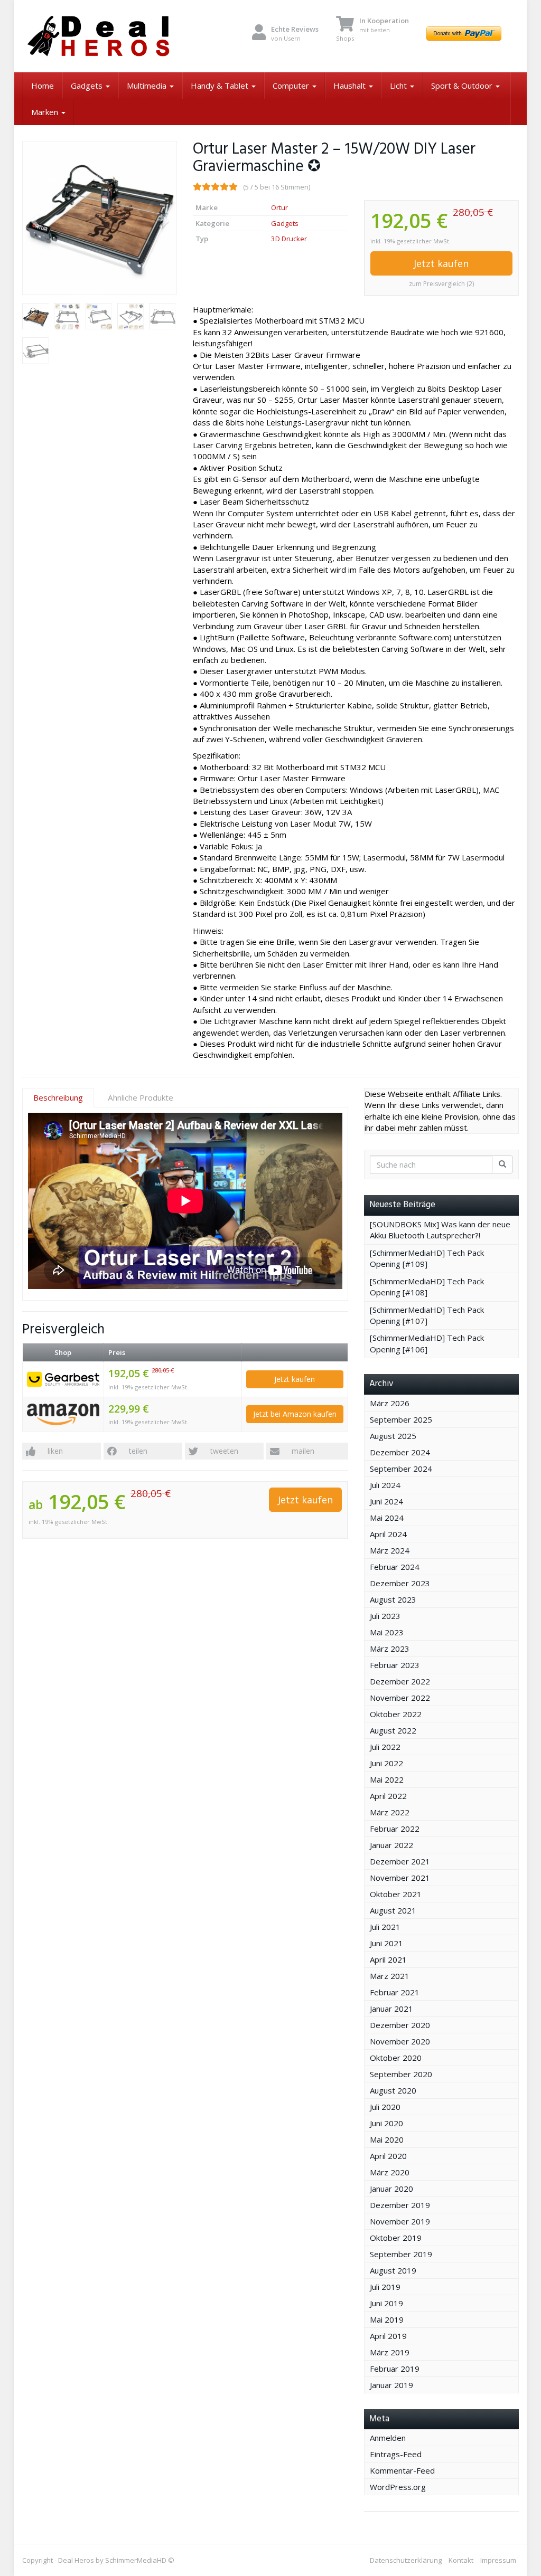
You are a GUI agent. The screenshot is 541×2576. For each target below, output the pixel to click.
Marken (46, 112)
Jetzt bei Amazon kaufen (295, 1414)
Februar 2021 (395, 1992)
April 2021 (388, 1959)
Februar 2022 (395, 1829)
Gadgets (88, 86)
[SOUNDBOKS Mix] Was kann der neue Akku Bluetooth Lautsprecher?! (440, 1230)
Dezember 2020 (400, 2025)
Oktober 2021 (396, 1894)
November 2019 (400, 2221)
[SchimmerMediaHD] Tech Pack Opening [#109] (427, 1258)
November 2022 (400, 1698)
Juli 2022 (385, 1747)
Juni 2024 (386, 1501)
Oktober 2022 (396, 1714)
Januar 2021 (391, 2009)
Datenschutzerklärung (406, 2560)
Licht (399, 86)
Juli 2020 (385, 2107)
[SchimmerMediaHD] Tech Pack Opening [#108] (427, 1287)
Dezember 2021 (400, 1861)
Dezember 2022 (400, 1681)
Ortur (279, 207)
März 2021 (390, 1976)
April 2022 (388, 1796)
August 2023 (393, 1599)
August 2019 (393, 2270)
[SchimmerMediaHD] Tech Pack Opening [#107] (427, 1315)
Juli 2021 (385, 1927)
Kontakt (461, 2560)
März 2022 (390, 1812)
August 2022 (393, 1730)
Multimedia (148, 86)
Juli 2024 (385, 1485)
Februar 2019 (395, 2369)
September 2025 (401, 1419)
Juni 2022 (386, 1763)
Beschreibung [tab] (58, 1097)
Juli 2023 (385, 1616)
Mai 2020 (387, 2139)
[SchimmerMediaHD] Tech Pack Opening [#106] (427, 1343)
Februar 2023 (395, 1665)
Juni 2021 (386, 1943)
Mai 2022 (387, 1779)
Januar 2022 (391, 1845)
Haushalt (351, 86)
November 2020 (400, 2041)
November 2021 (400, 1878)
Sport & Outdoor (463, 86)
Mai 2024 (387, 1518)
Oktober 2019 (396, 2238)
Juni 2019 (386, 2303)
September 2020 (401, 2074)
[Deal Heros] (100, 36)
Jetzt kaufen (441, 263)
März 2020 (390, 2172)
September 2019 (401, 2254)
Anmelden (388, 2438)
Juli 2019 (385, 2287)
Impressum (498, 2560)
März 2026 (390, 1403)
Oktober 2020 (396, 2058)
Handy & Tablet (221, 86)
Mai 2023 (387, 1632)
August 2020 (393, 2090)
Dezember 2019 (400, 2205)
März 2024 (390, 1550)
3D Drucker (289, 239)
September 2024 (401, 1469)
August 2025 (393, 1436)
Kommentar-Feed (402, 2470)
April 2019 (388, 2336)
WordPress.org (398, 2487)
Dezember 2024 (400, 1452)
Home (43, 86)
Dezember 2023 (400, 1583)
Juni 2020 (386, 2123)
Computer (292, 86)
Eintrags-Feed (396, 2454)
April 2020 (388, 2156)
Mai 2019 (387, 2319)
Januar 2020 (391, 2189)
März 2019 (390, 2352)
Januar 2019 (391, 2385)
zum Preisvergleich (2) (441, 284)
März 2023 (390, 1649)
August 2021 (393, 1910)
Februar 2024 (395, 1567)
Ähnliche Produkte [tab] (141, 1097)
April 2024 (388, 1534)
